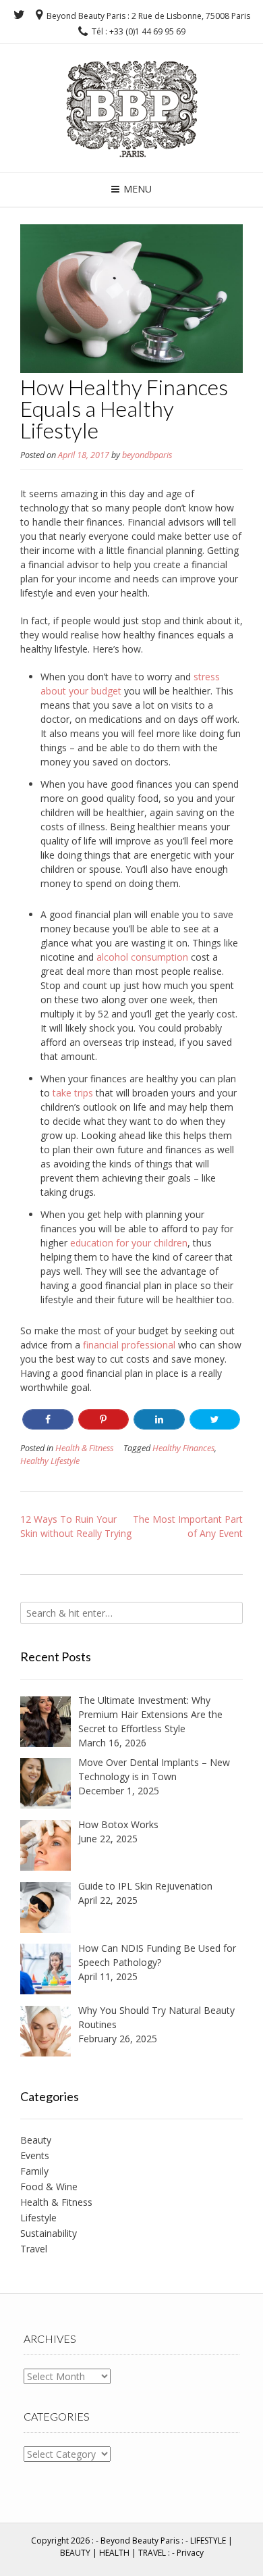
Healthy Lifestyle (50, 1461)
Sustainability (49, 2233)
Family (34, 2171)
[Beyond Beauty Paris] (132, 106)
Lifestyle (38, 2218)
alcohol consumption (142, 957)
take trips (73, 1093)
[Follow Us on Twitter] (19, 15)
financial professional (129, 1345)
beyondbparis (147, 455)
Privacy (190, 2553)
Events (35, 2155)
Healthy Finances (183, 1448)
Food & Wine (49, 2187)
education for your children (129, 1243)
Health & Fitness (84, 1448)
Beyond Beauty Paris (140, 2541)
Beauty (36, 2140)
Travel (34, 2249)
